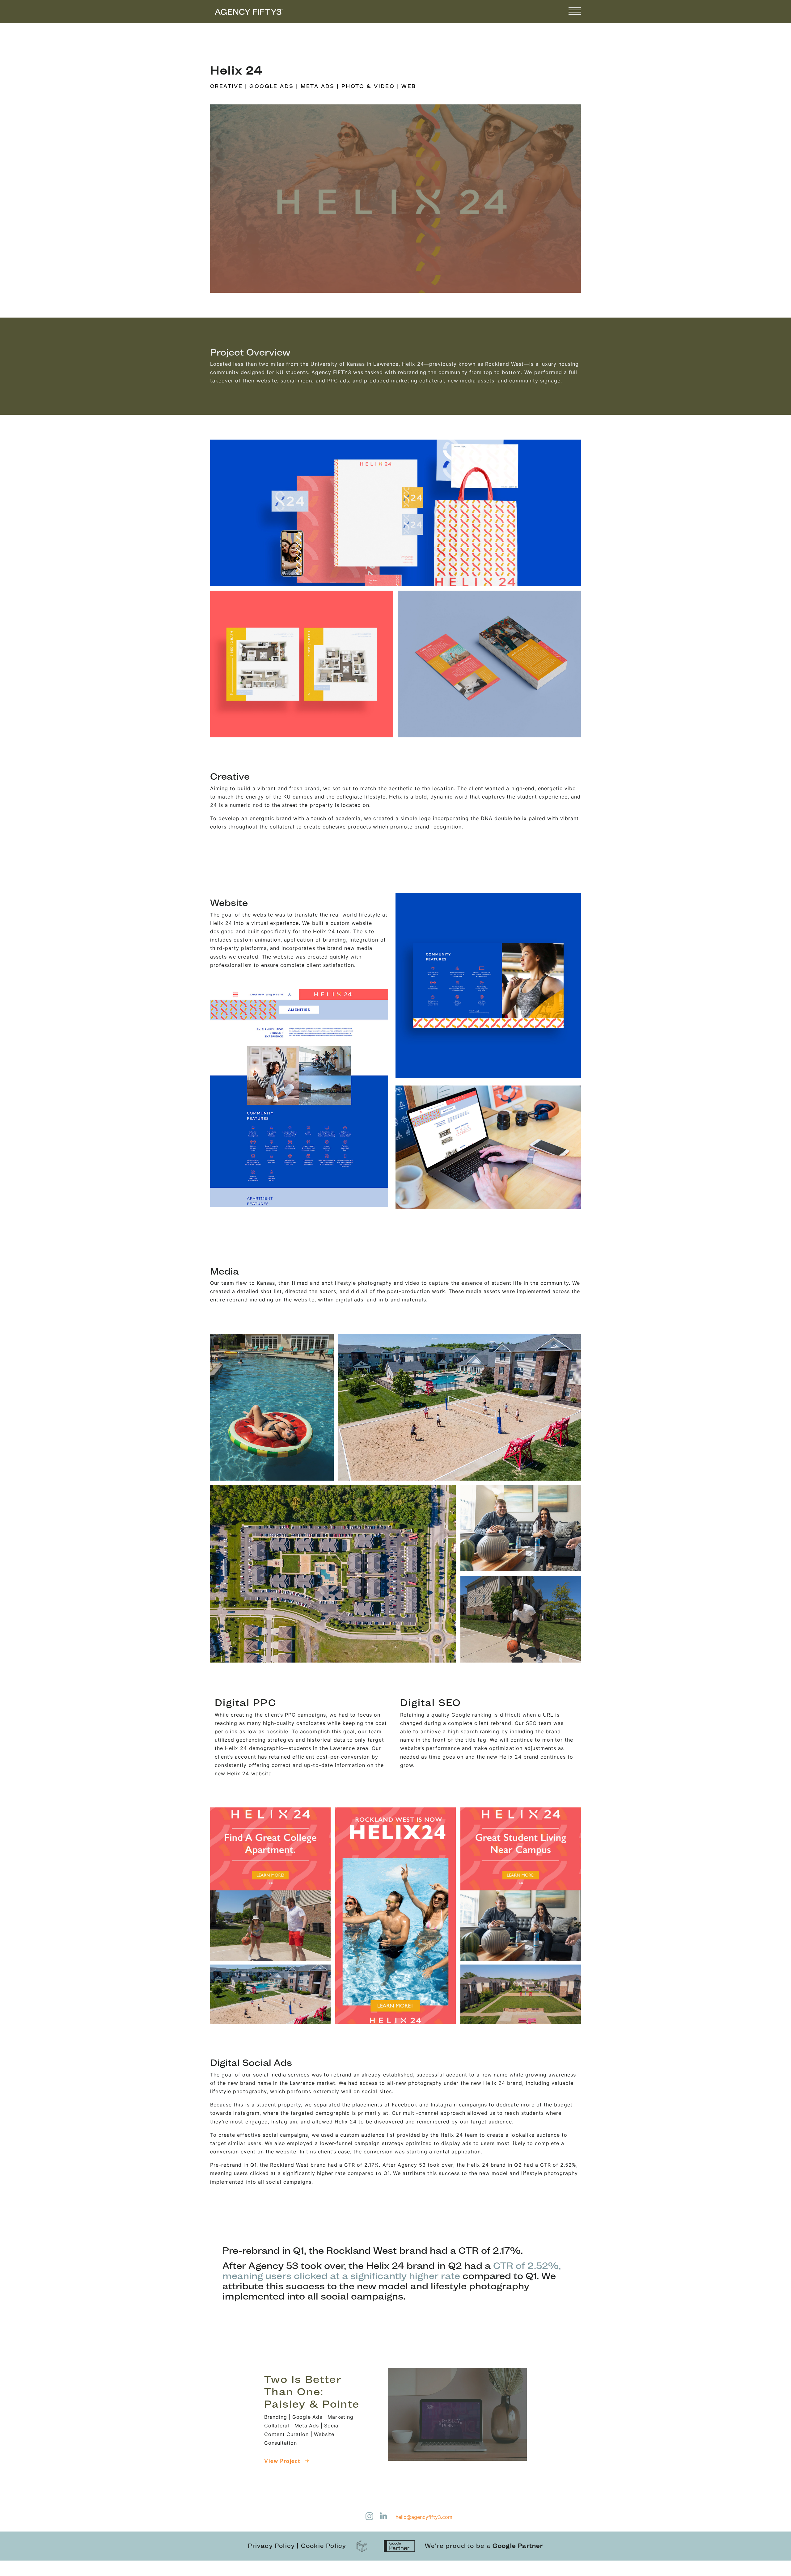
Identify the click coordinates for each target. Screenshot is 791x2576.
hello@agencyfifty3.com (424, 2517)
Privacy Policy (271, 2546)
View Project (283, 2461)
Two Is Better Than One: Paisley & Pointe (312, 2392)
